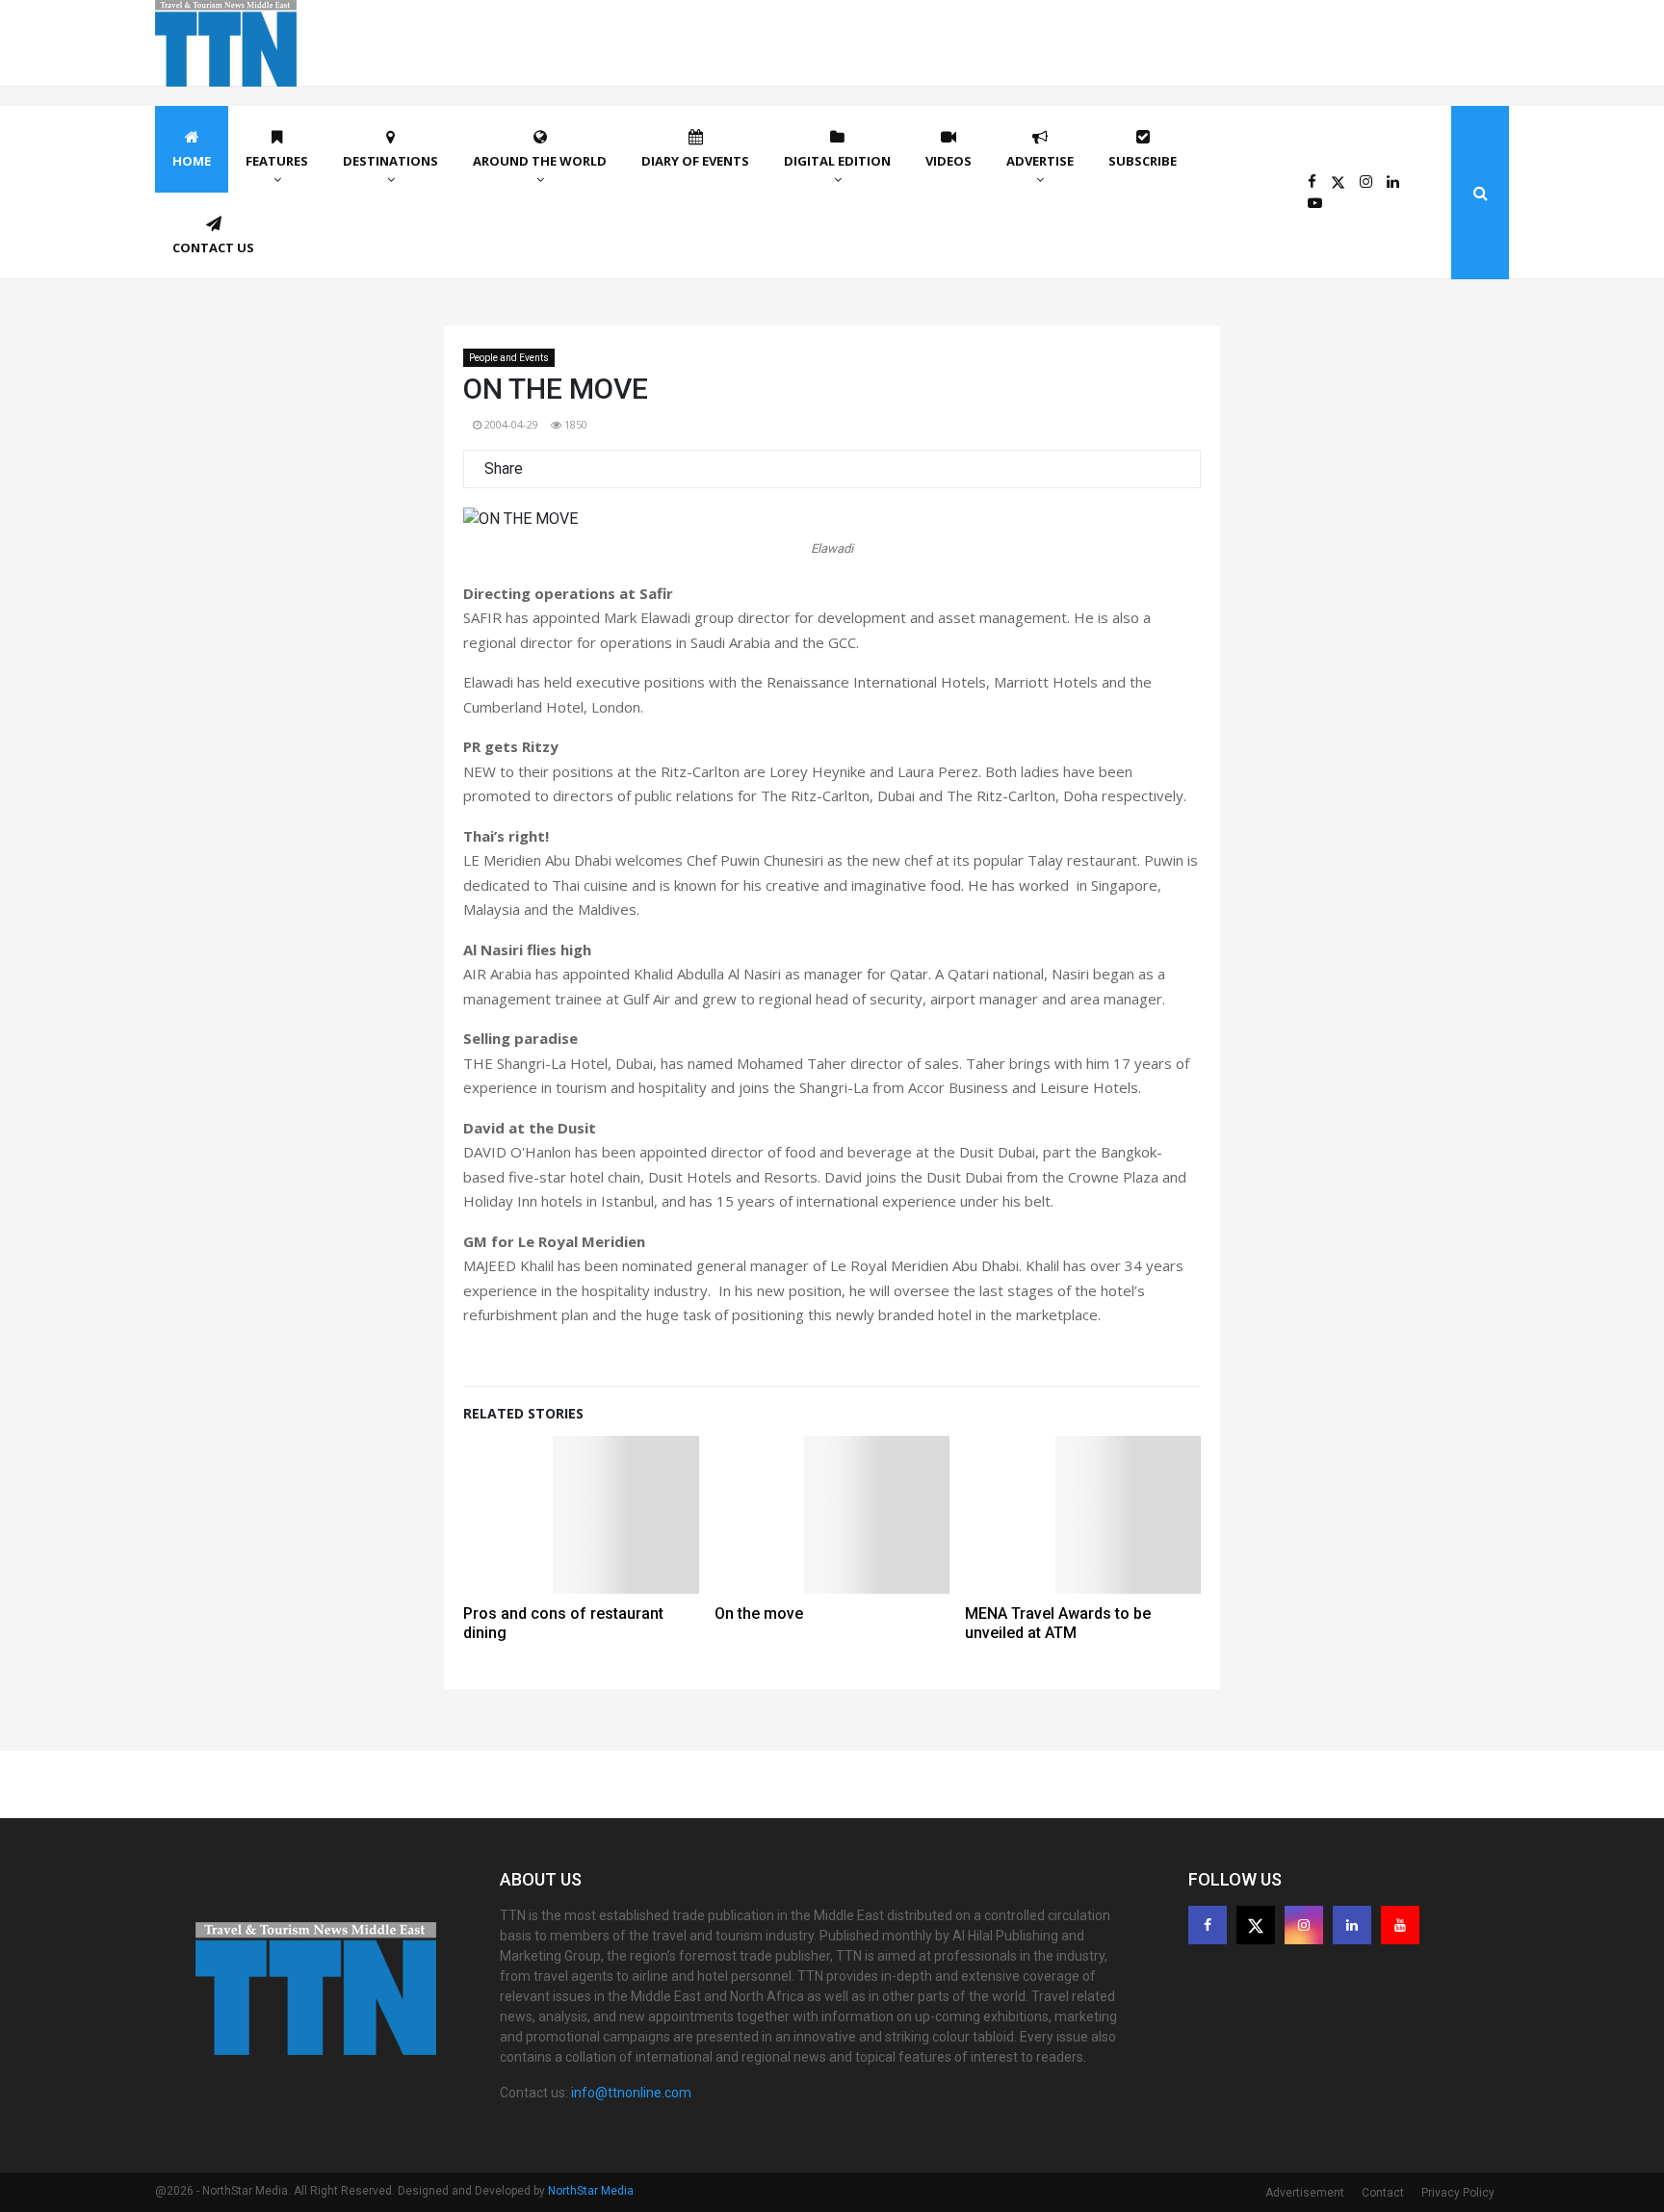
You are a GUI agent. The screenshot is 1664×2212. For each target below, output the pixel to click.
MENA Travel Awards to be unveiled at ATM (1058, 1623)
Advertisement (1305, 2193)
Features (277, 161)
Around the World (540, 161)
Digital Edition (837, 161)
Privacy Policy (1458, 2193)
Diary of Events (695, 161)
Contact (1383, 2193)
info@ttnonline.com (631, 2093)
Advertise (1040, 161)
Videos (949, 161)
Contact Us (213, 247)
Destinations (390, 161)
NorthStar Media (591, 2191)
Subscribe (1143, 161)
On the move (759, 1613)
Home (192, 161)
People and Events (509, 358)
